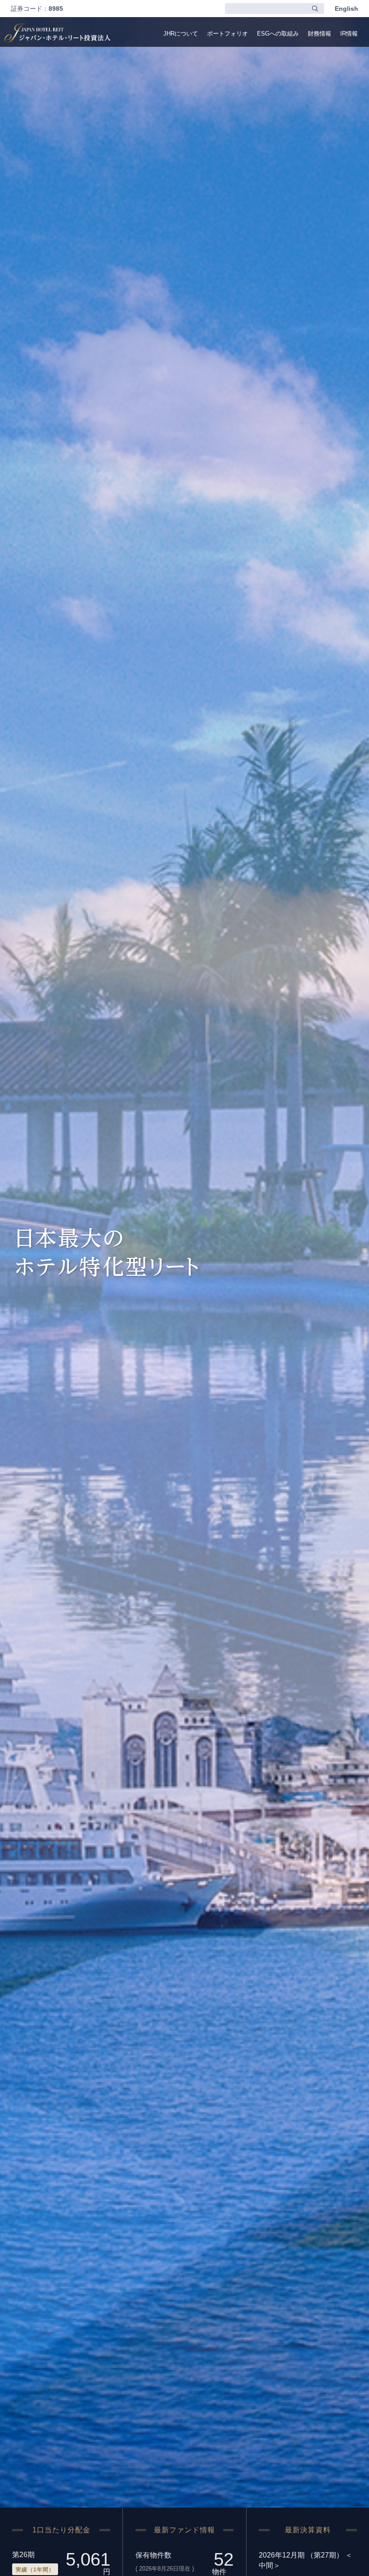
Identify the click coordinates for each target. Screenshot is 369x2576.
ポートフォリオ (227, 34)
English (346, 9)
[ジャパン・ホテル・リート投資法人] (57, 33)
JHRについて (181, 34)
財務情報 (319, 34)
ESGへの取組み (278, 34)
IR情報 (349, 34)
